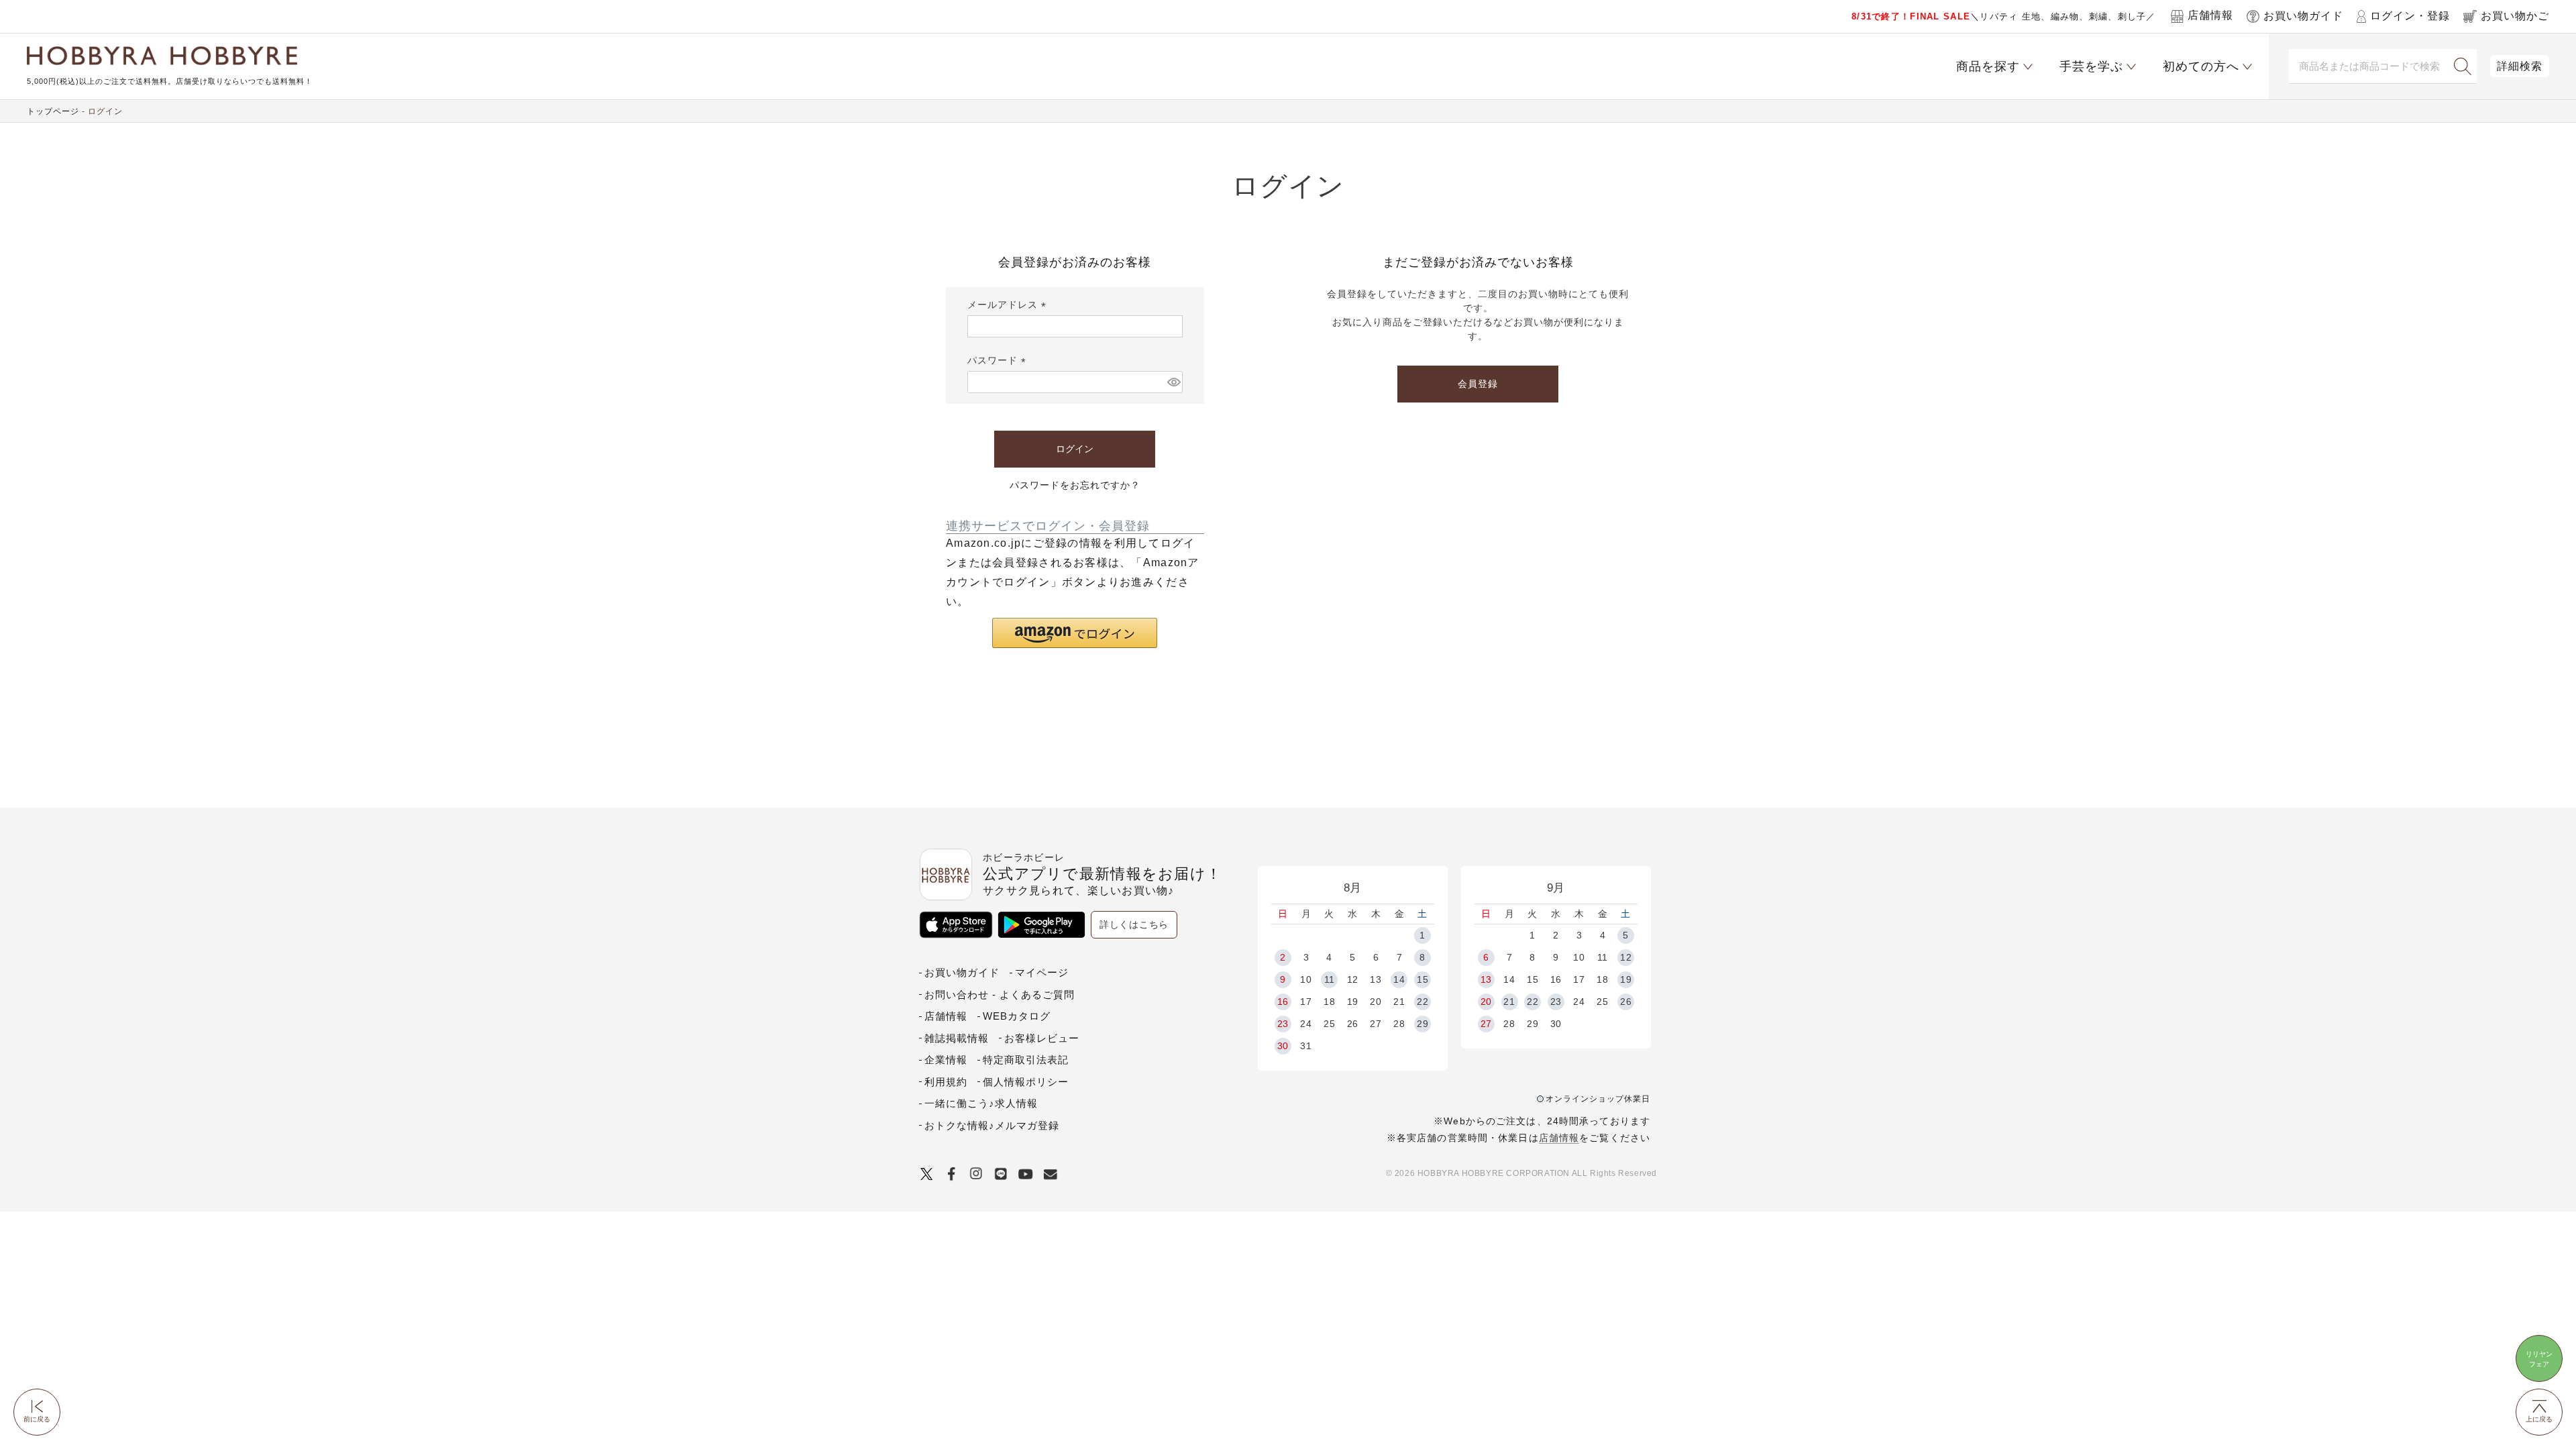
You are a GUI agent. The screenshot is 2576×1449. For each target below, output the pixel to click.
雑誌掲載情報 (957, 1038)
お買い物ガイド (962, 972)
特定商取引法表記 (1026, 1060)
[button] (1075, 633)
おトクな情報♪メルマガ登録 (992, 1125)
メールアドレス (1009, 305)
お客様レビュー (1042, 1038)
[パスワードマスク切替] (1173, 382)
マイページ (1042, 972)
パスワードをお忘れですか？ (1075, 485)
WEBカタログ (1017, 1016)
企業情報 (946, 1060)
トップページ (53, 111)
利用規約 (946, 1082)
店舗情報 (1559, 1138)
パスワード (999, 360)
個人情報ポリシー (1026, 1082)
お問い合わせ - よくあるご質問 (1000, 995)
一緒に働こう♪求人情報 (981, 1103)
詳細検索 (2520, 66)
